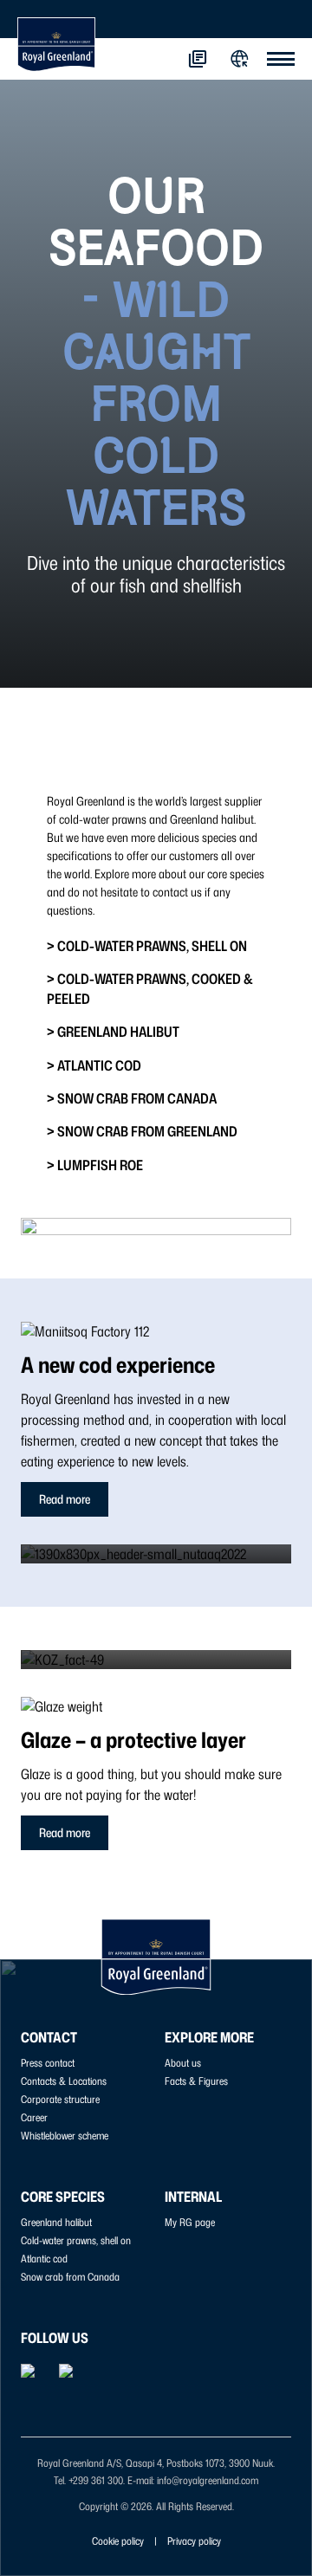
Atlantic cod (44, 2259)
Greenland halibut (56, 2222)
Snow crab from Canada (70, 2277)
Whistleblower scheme (65, 2136)
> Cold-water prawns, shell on (147, 946)
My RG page (190, 2222)
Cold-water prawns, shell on (76, 2240)
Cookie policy (118, 2541)
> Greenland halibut (113, 1032)
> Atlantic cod (94, 1065)
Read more (65, 1499)
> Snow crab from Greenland (142, 1131)
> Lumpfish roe (95, 1165)
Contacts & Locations (64, 2081)
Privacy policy (194, 2541)
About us (183, 2063)
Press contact (48, 2063)
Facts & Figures (196, 2081)
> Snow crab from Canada (132, 1098)
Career (34, 2117)
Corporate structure (60, 2099)
